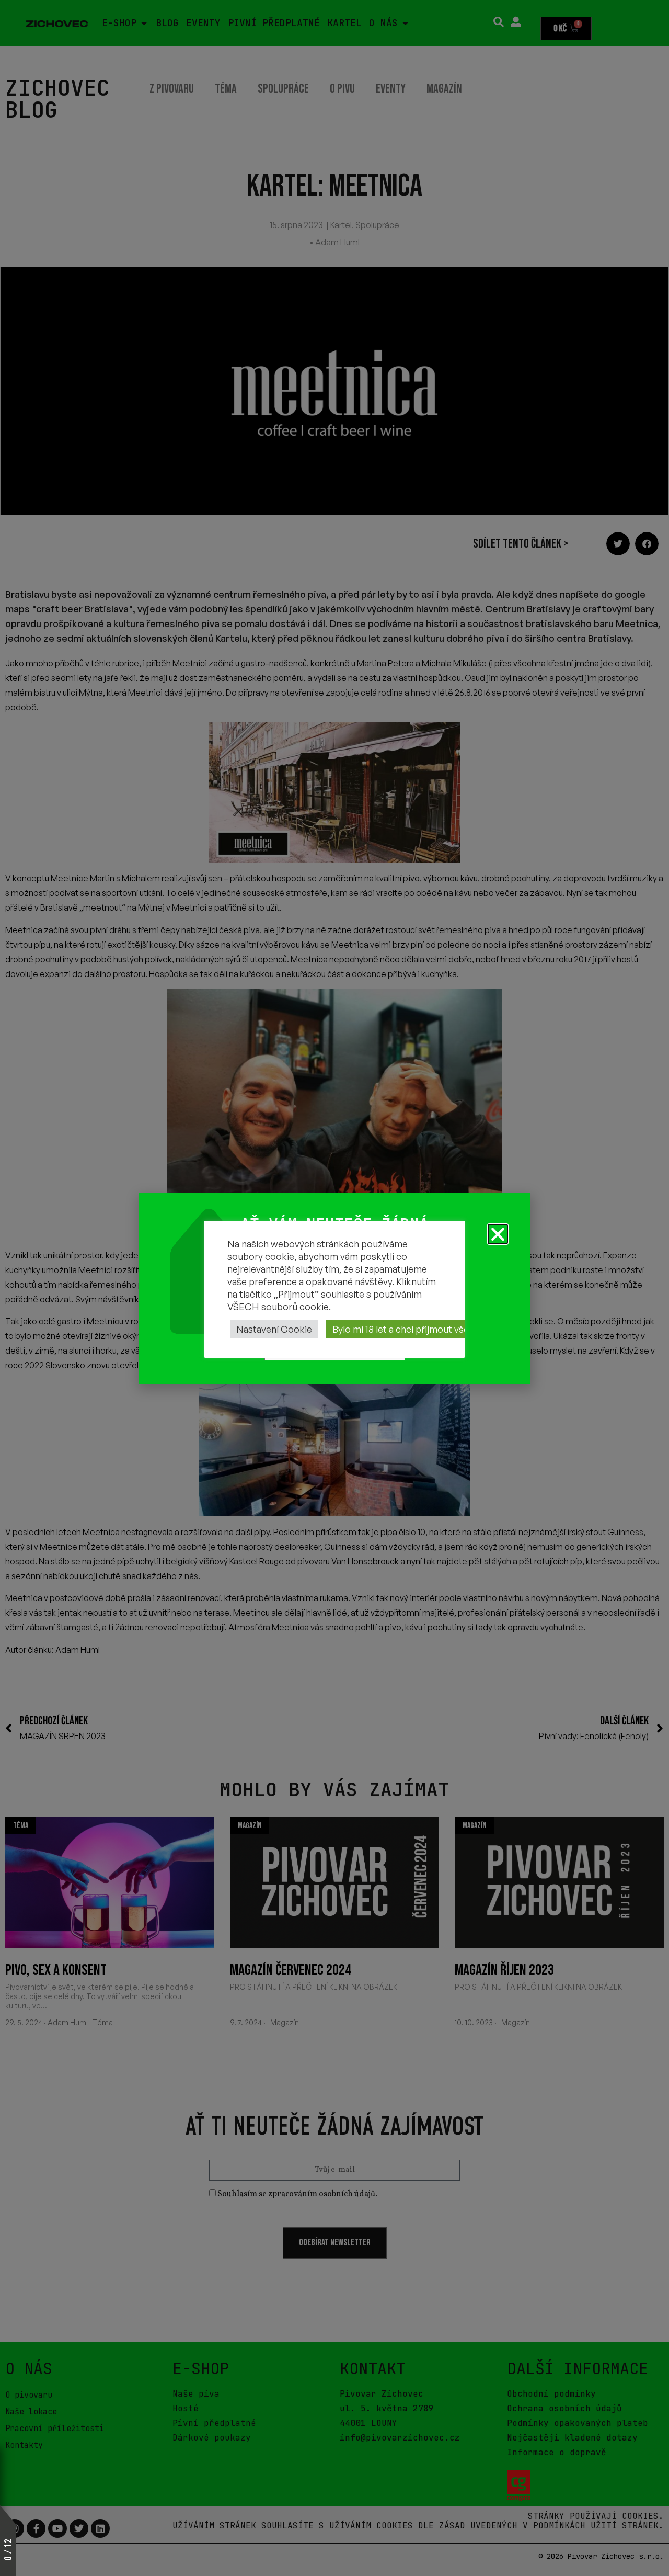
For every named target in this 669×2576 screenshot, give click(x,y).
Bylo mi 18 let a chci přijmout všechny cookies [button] (429, 1329)
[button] (498, 1234)
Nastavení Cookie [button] (274, 1329)
